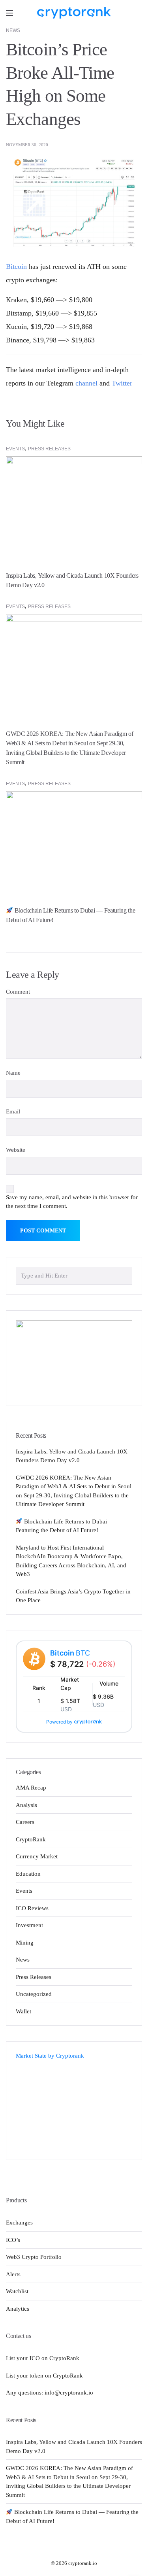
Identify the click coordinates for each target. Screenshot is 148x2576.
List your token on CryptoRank (44, 2376)
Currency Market (37, 1856)
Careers (25, 1822)
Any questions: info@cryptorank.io (50, 2393)
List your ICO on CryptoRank (43, 2358)
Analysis (26, 1805)
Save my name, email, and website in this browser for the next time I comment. (72, 1202)
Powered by (59, 1722)
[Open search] (136, 13)
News (13, 30)
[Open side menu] (9, 13)
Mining (25, 1943)
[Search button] (124, 1275)
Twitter (122, 383)
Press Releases (49, 449)
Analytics (18, 2309)
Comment (18, 992)
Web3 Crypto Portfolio (34, 2257)
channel (86, 383)
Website (16, 1150)
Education (28, 1874)
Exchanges (19, 2223)
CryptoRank (31, 1839)
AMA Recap (31, 1788)
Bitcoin (16, 266)
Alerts (13, 2274)
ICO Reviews (32, 1908)
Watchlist (17, 2291)
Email (13, 1111)
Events (15, 449)
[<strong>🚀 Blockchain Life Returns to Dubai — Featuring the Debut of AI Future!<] (74, 842)
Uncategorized (34, 1994)
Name (13, 1073)
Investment (29, 1925)
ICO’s (13, 2240)
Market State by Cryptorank (50, 2056)
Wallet (23, 2011)
